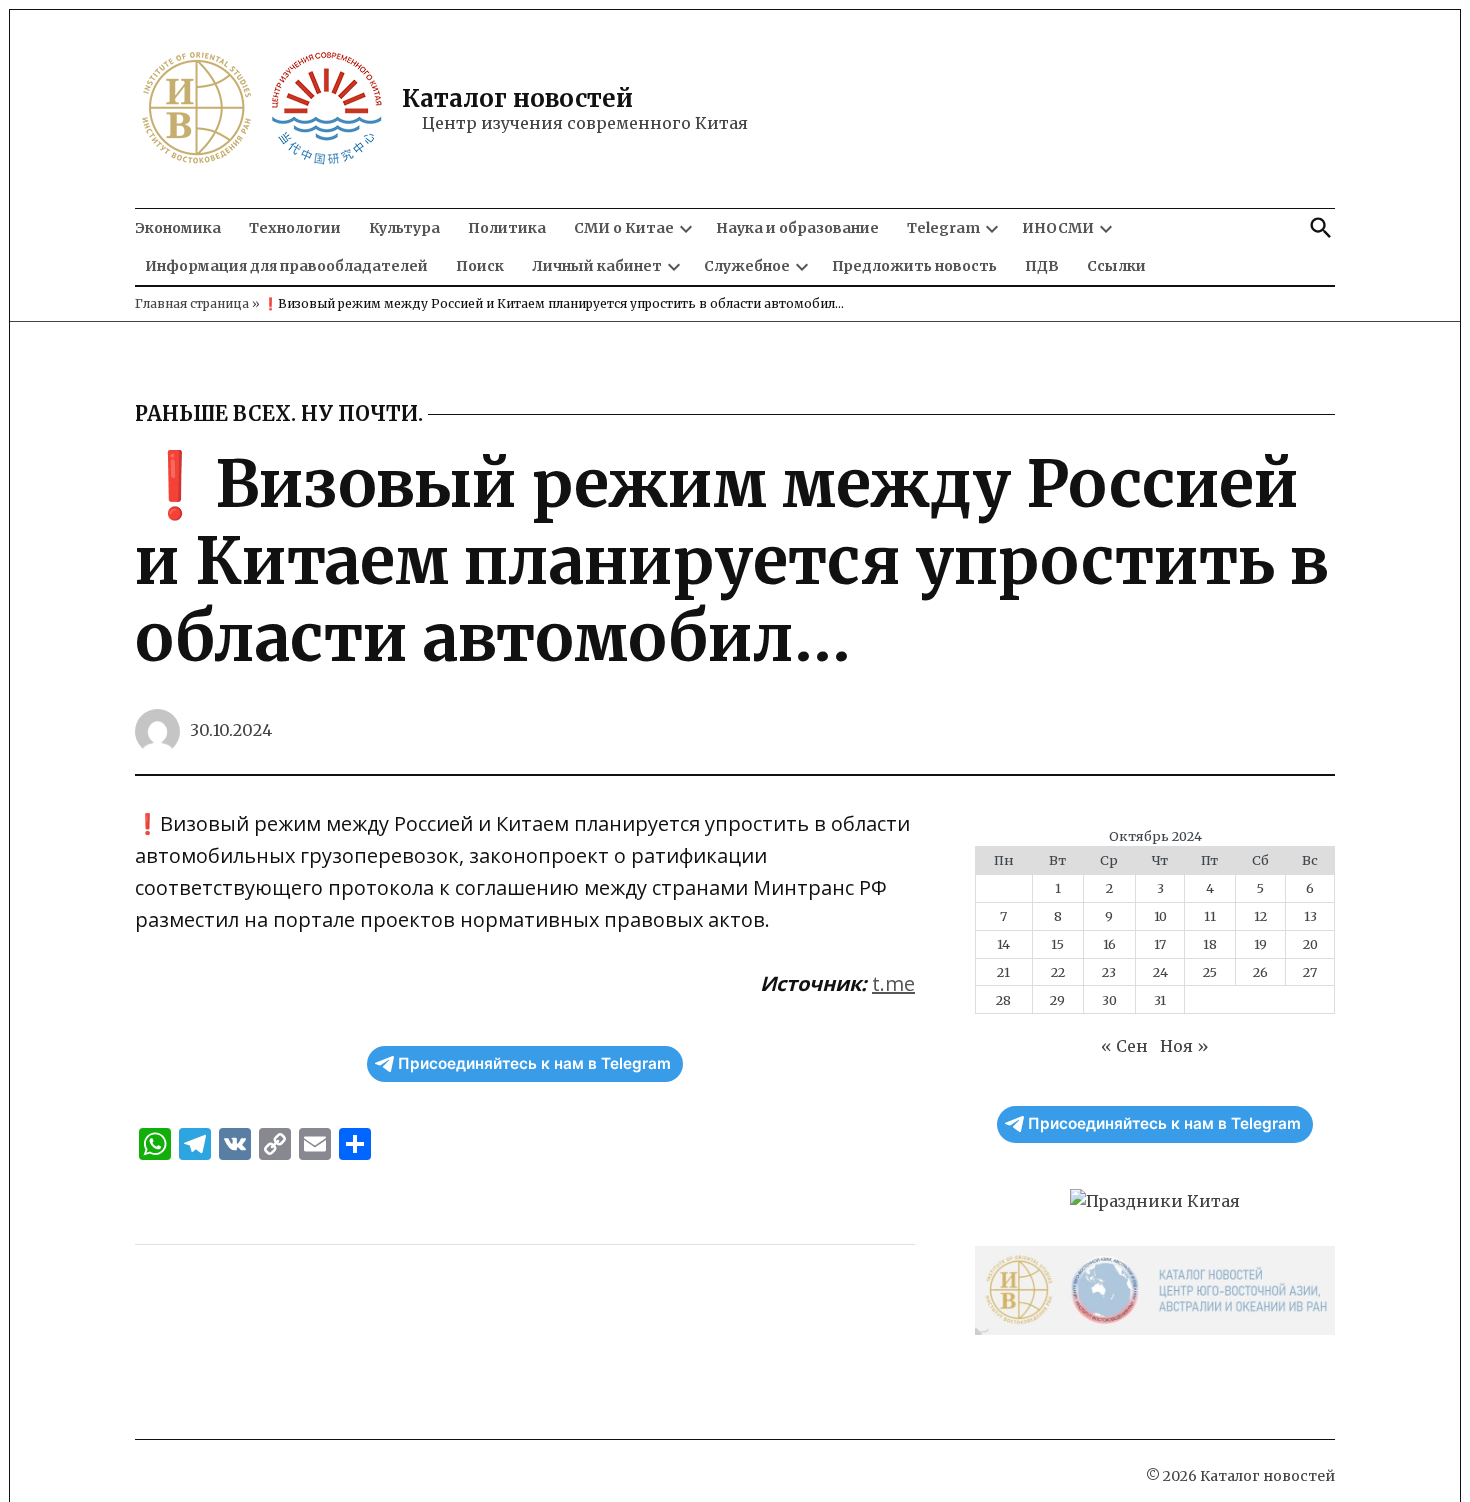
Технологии (295, 228)
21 (1003, 972)
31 (1160, 1000)
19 (1260, 944)
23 (1109, 972)
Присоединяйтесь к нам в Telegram (534, 1063)
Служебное (747, 266)
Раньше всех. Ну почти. (279, 414)
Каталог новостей (517, 98)
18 (1210, 944)
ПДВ (1042, 266)
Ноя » (1184, 1046)
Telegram (943, 228)
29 (1057, 1000)
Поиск (480, 266)
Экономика (178, 228)
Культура (404, 228)
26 (1260, 972)
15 (1057, 944)
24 (1160, 972)
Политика (507, 228)
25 (1210, 972)
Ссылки (1116, 266)
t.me (893, 983)
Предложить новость (914, 266)
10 (1160, 916)
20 (1310, 944)
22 (1058, 972)
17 (1160, 944)
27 (1310, 972)
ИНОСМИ (1058, 228)
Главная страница (192, 303)
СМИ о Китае (624, 228)
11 (1210, 916)
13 (1310, 916)
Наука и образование (797, 228)
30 (1109, 1000)
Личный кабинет (597, 266)
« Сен (1124, 1046)
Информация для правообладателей (286, 266)
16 (1109, 944)
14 (1003, 944)
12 (1260, 916)
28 (1003, 1000)
